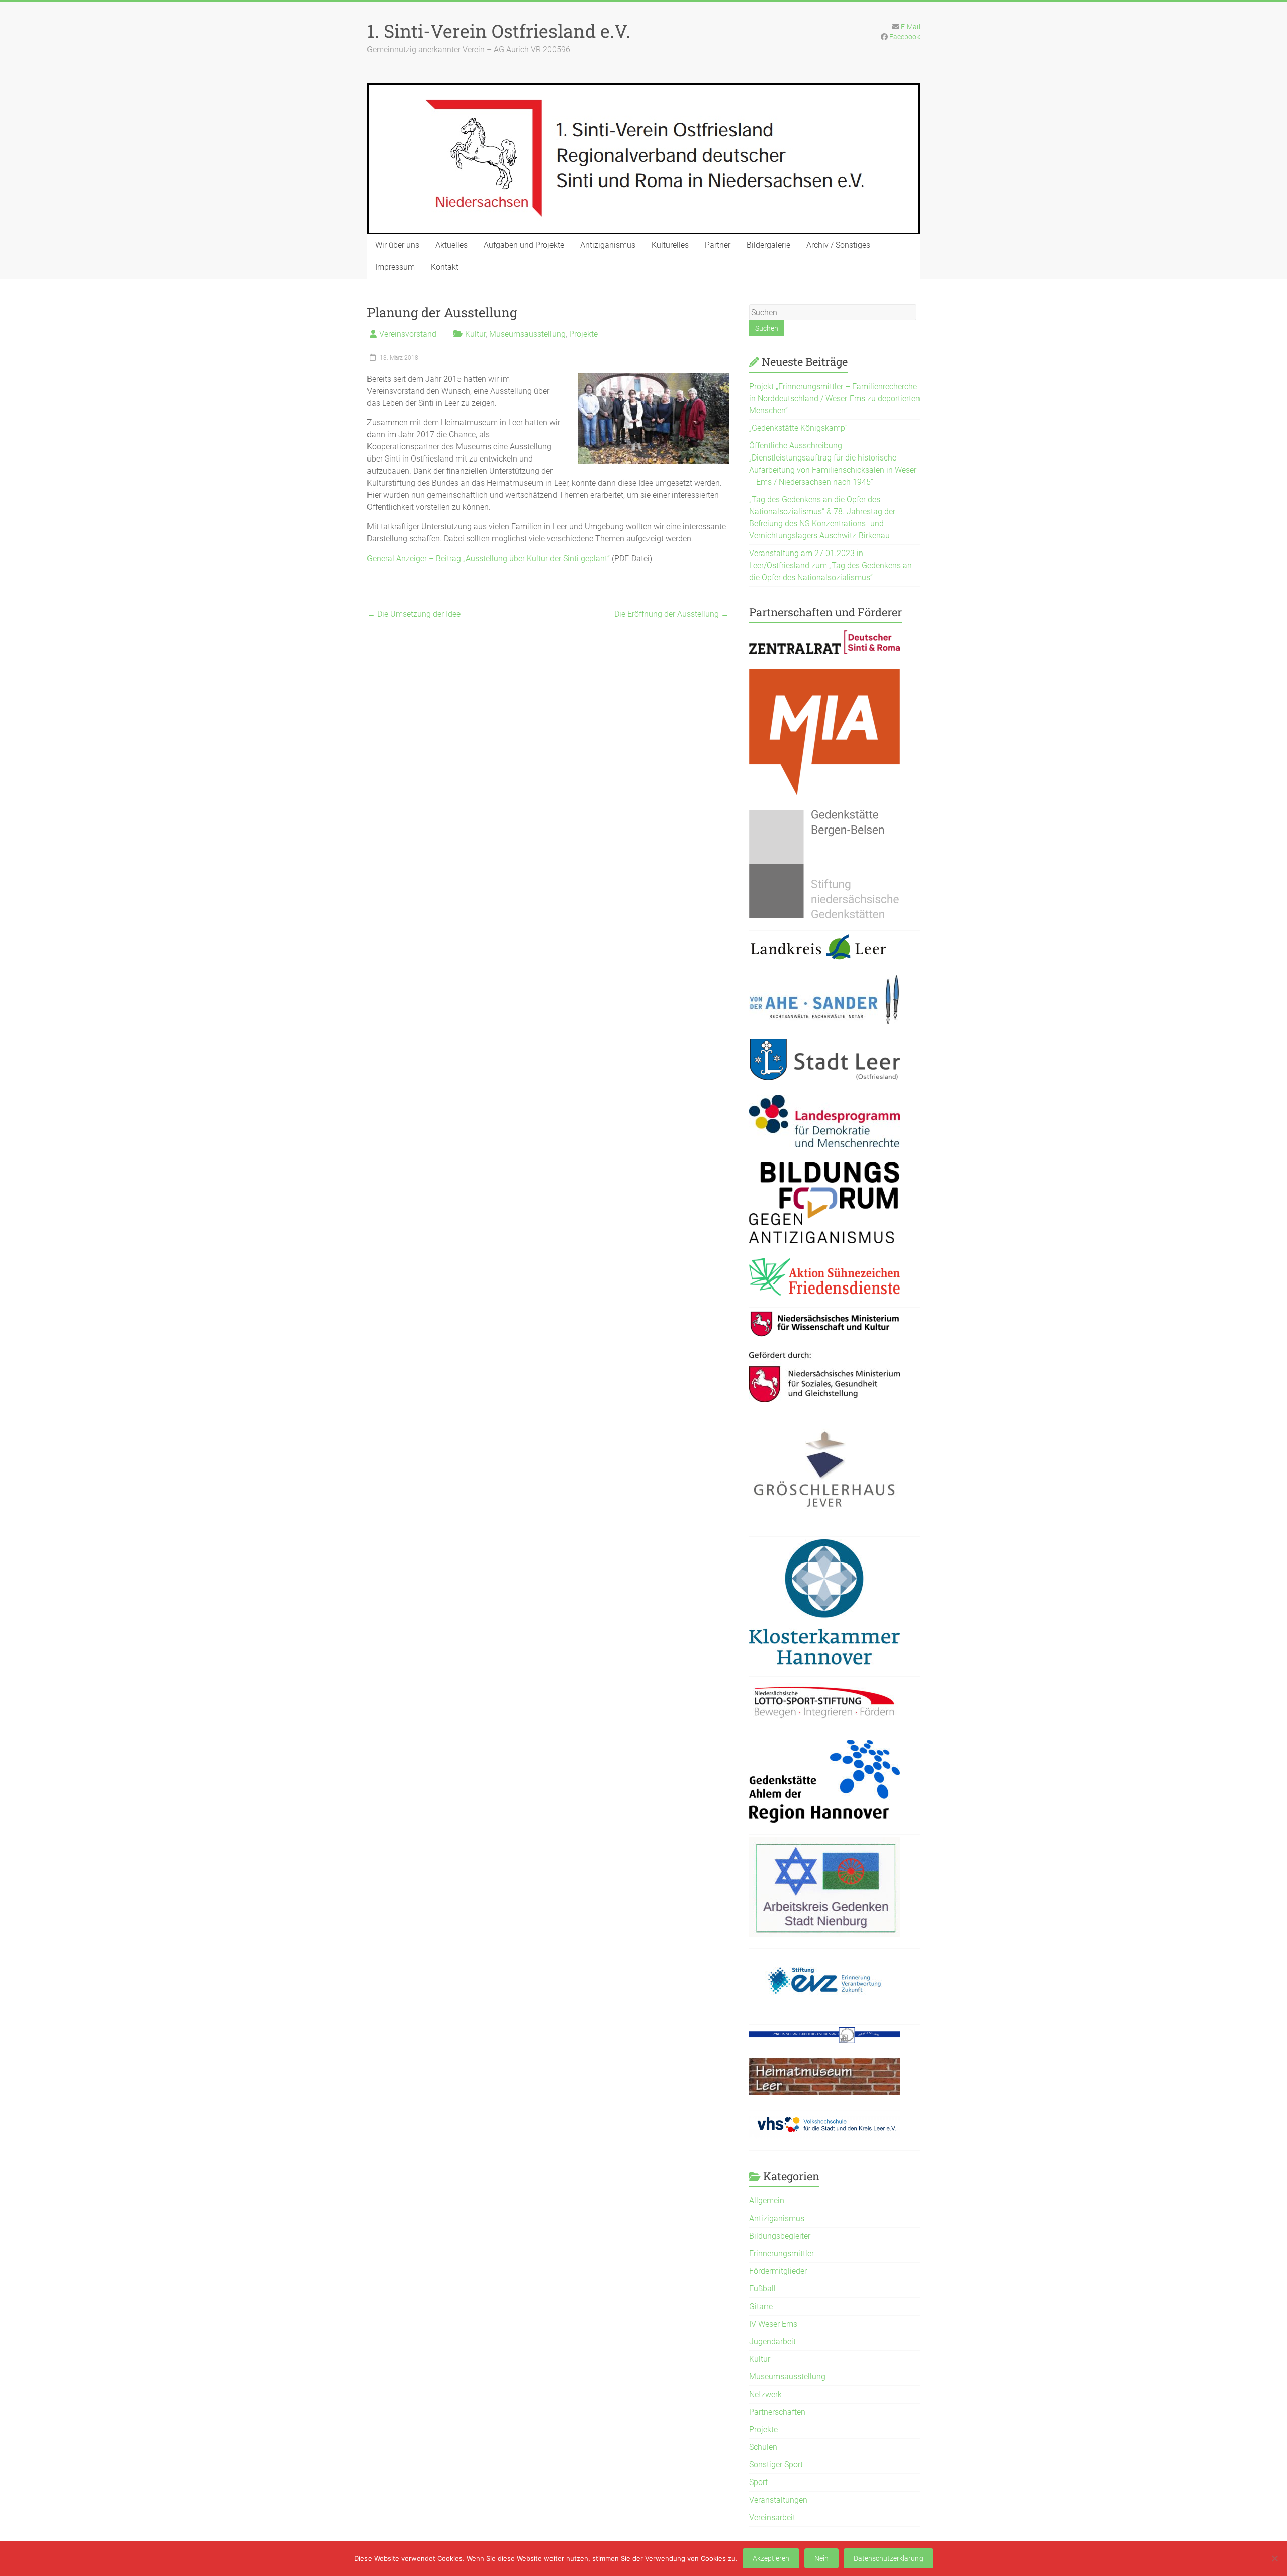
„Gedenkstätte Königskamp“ (798, 428)
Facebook (905, 37)
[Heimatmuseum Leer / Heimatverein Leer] (824, 2063)
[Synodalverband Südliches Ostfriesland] (824, 2033)
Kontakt (445, 267)
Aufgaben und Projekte (524, 245)
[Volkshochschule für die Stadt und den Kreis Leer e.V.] (824, 2116)
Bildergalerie (768, 245)
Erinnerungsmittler (782, 2253)
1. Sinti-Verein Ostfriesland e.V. (499, 31)
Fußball (762, 2289)
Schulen (763, 2447)
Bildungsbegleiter (780, 2236)
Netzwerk (765, 2394)
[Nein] (1274, 2558)
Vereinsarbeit (772, 2517)
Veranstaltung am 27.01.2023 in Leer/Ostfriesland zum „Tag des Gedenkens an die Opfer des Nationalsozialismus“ (831, 565)
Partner (718, 245)
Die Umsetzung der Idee (414, 614)
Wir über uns (397, 245)
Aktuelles (451, 245)
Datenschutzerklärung (888, 2558)
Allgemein (767, 2201)
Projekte (583, 334)
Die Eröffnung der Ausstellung (672, 614)
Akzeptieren (771, 2558)
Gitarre (761, 2306)
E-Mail (910, 27)
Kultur (475, 334)
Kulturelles (670, 245)
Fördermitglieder (778, 2271)
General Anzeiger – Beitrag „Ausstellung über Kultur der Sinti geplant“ (488, 558)
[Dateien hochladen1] (824, 1316)
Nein (821, 2558)
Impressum (395, 267)
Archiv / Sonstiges (838, 245)
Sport (758, 2482)
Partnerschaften (777, 2412)
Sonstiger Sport (776, 2465)
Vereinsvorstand (408, 334)
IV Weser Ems (773, 2324)
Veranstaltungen (778, 2500)
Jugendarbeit (772, 2341)
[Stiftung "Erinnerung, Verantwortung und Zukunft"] (824, 1957)
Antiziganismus (608, 245)
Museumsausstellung (527, 334)
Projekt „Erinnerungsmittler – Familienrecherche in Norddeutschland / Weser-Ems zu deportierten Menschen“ (835, 398)
